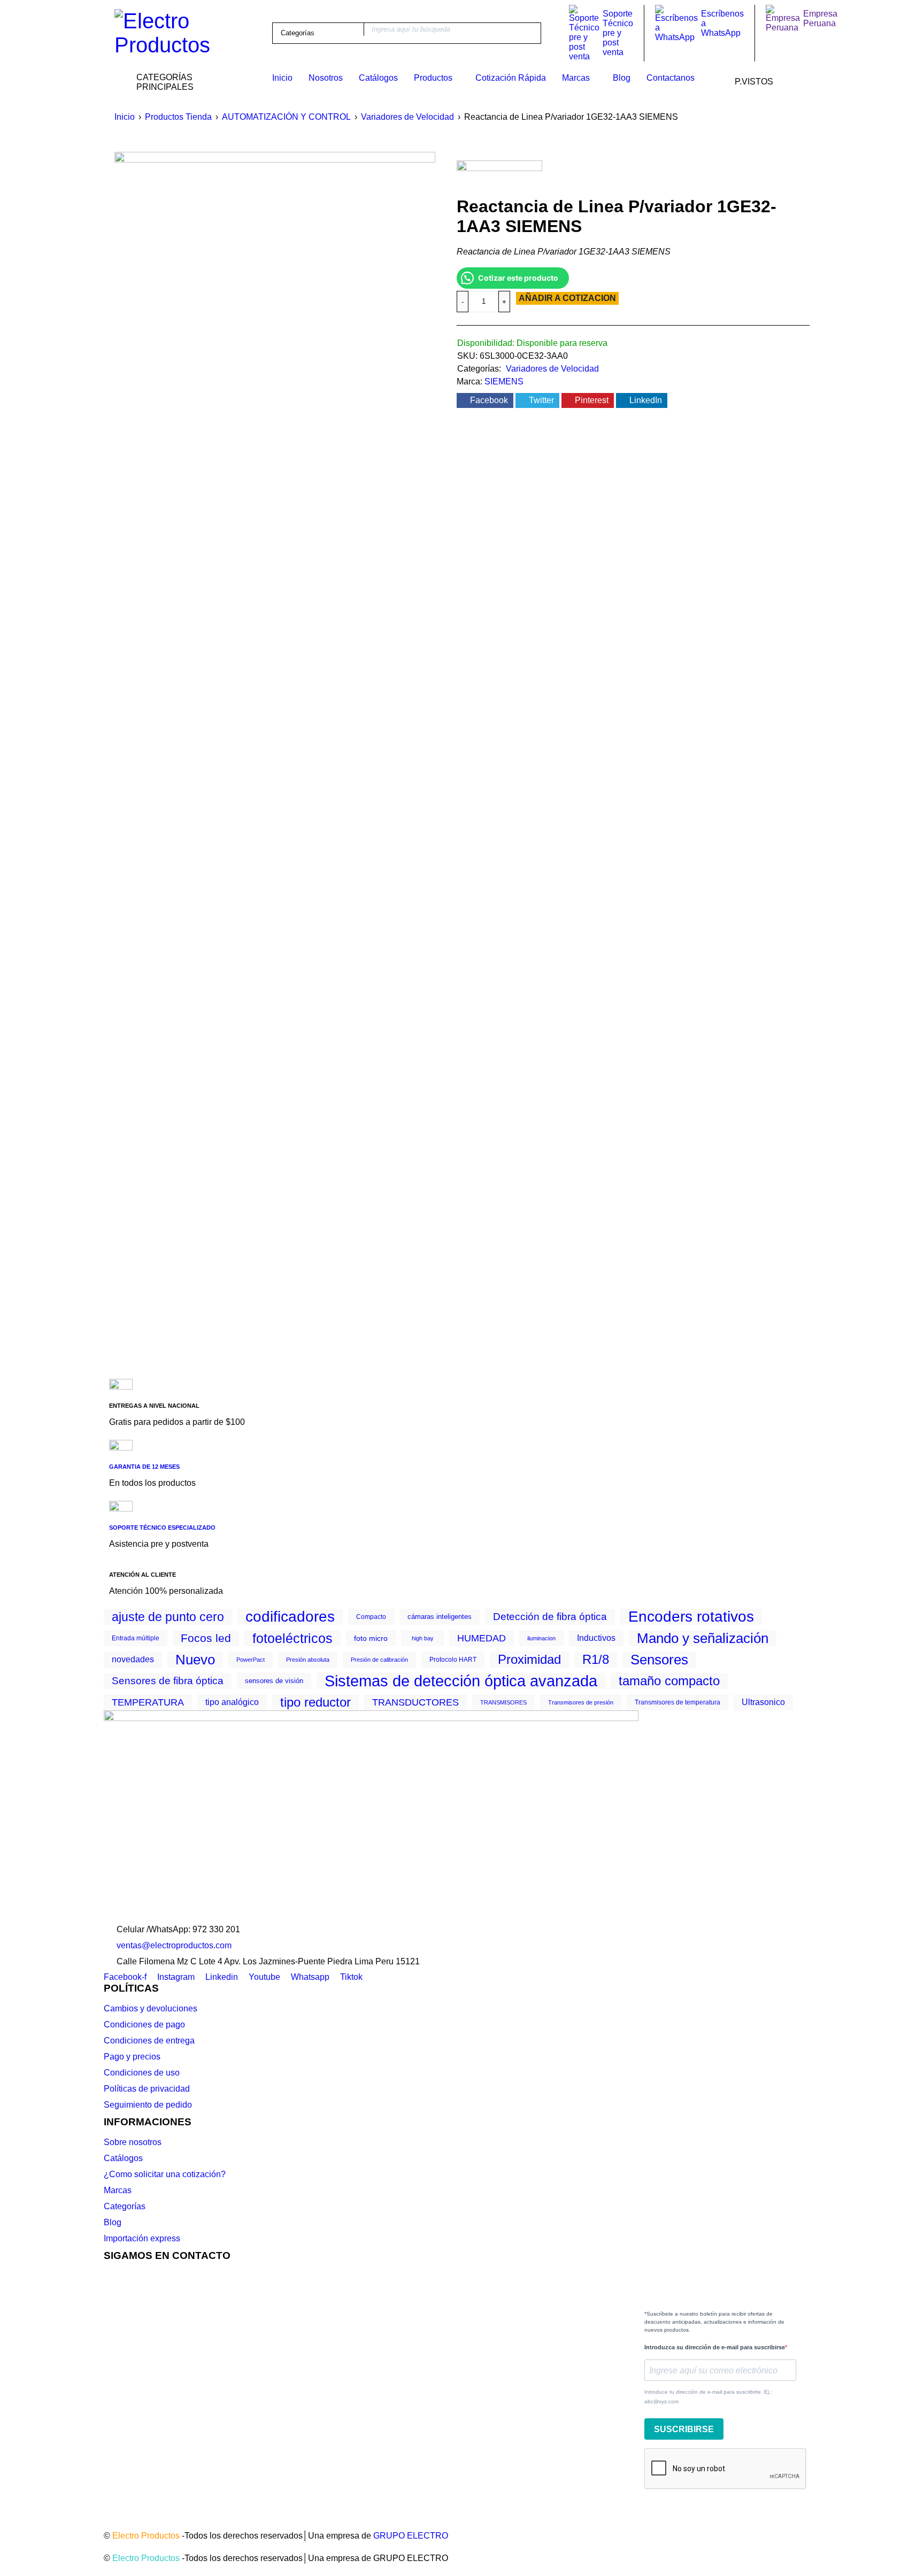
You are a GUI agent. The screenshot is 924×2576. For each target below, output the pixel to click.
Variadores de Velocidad (407, 117)
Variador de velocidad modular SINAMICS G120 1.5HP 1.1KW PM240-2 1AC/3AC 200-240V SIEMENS (325, 719)
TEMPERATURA (148, 1702)
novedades (133, 1659)
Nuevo (195, 1660)
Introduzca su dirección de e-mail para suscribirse (715, 2347)
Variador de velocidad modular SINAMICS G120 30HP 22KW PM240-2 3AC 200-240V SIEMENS (593, 993)
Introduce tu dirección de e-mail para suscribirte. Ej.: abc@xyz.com (708, 2397)
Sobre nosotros (133, 2142)
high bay (423, 1638)
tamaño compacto (669, 1681)
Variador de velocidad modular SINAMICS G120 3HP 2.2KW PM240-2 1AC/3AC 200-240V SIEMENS (191, 1265)
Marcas (118, 2190)
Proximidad (529, 1660)
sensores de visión (274, 1681)
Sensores (659, 1660)
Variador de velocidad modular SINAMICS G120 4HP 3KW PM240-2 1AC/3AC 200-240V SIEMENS (191, 719)
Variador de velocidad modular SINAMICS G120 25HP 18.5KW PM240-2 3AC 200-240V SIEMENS (191, 993)
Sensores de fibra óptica (168, 1681)
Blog (113, 2222)
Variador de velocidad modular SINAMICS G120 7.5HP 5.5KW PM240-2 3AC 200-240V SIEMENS (325, 993)
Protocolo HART (453, 1660)
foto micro (371, 1638)
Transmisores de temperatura (677, 1702)
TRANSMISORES (503, 1702)
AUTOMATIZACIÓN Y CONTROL (286, 117)
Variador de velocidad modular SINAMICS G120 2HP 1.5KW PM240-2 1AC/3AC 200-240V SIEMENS (459, 993)
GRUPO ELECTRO (411, 2536)
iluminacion (541, 1638)
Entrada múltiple (136, 1638)
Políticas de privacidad (147, 2089)
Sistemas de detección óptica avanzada (461, 1681)
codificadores (290, 1617)
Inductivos (596, 1638)
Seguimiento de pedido (148, 2105)
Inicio (125, 117)
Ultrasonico (763, 1702)
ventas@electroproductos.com (174, 1945)
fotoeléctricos (292, 1638)
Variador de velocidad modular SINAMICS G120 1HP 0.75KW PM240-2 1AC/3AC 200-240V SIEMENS (593, 719)
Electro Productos (146, 2536)
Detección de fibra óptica (550, 1617)
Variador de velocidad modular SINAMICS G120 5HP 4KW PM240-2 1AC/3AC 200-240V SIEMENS (459, 719)
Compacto (371, 1617)
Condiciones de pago (144, 2024)
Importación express (142, 2238)
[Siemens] (499, 177)
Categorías (125, 2206)
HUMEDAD (482, 1638)
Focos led (206, 1638)
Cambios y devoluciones (151, 2008)
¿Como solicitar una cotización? (165, 2174)
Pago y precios (132, 2057)
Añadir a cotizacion (567, 298)
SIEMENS (504, 381)
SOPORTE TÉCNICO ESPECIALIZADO (162, 1528)
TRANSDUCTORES (415, 1702)
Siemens (155, 656)
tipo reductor (315, 1702)
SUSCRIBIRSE (684, 2429)
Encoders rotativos (691, 1617)
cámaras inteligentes (440, 1617)
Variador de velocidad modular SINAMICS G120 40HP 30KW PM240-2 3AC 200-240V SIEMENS (727, 993)
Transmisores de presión (581, 1702)
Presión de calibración (379, 1660)
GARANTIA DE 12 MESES (144, 1467)
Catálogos (123, 2158)
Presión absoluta (308, 1660)
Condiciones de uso (142, 2073)
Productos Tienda (178, 117)
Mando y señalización (703, 1638)
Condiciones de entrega (149, 2041)
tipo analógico (232, 1702)
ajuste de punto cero (168, 1617)
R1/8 (596, 1660)
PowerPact (251, 1660)
